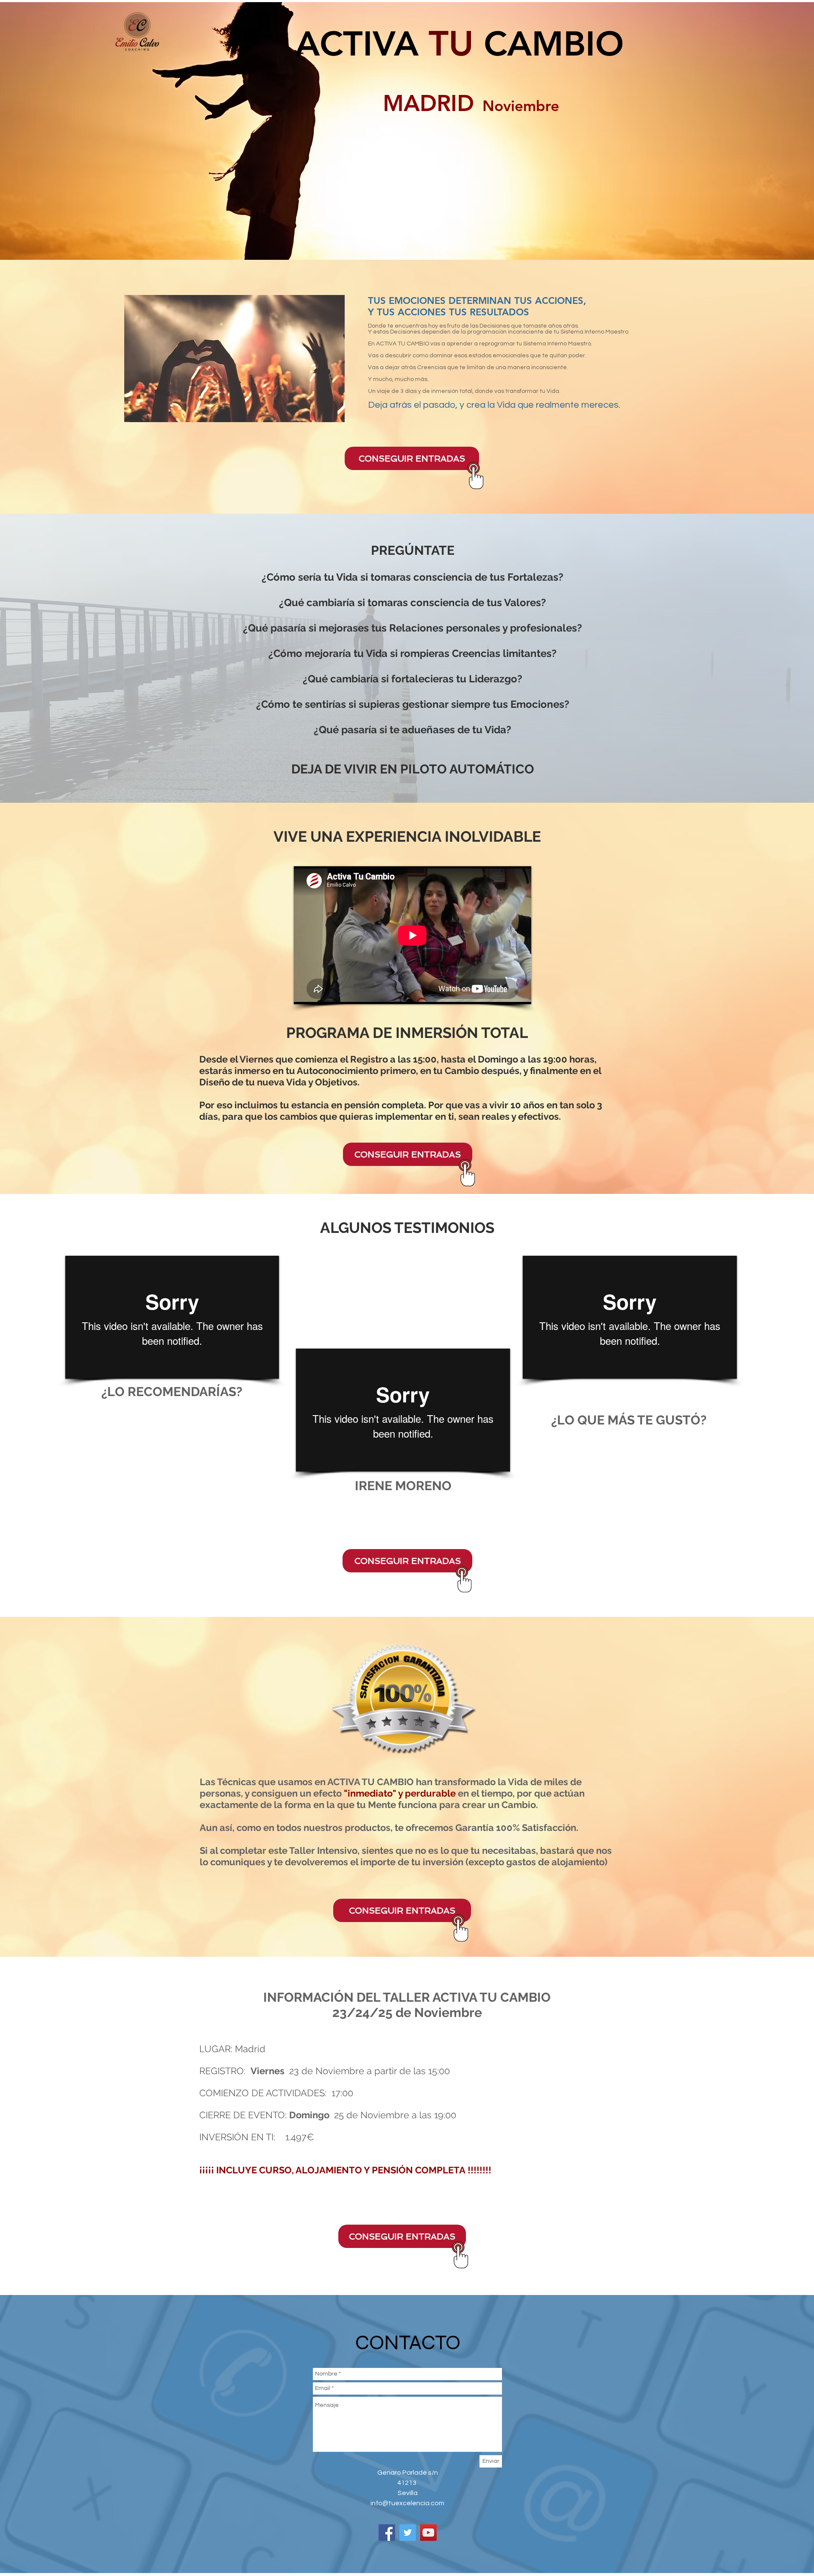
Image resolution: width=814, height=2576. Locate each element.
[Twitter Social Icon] (408, 2533)
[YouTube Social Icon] (428, 2533)
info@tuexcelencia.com (407, 2503)
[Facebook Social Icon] (387, 2533)
